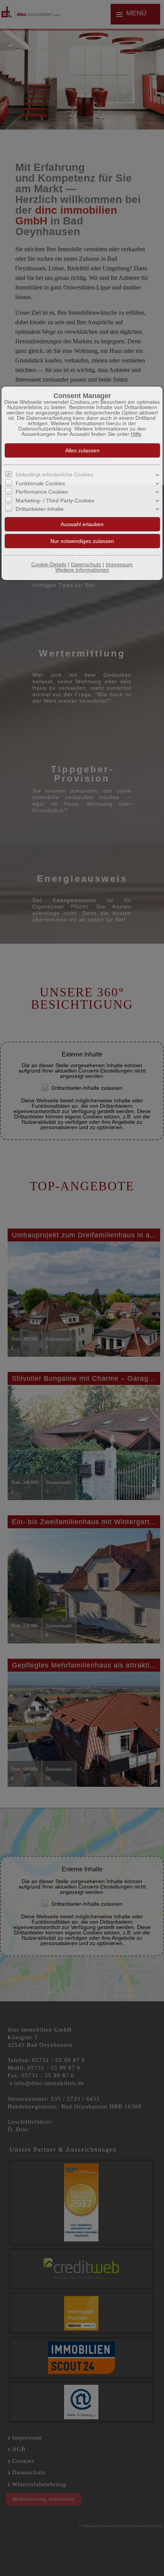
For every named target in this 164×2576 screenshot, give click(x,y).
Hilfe (136, 434)
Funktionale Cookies (40, 483)
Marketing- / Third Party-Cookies (55, 501)
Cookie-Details (49, 564)
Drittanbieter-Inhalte (40, 509)
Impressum (119, 564)
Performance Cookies (42, 492)
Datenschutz (86, 564)
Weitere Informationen (82, 570)
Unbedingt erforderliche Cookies (55, 475)
